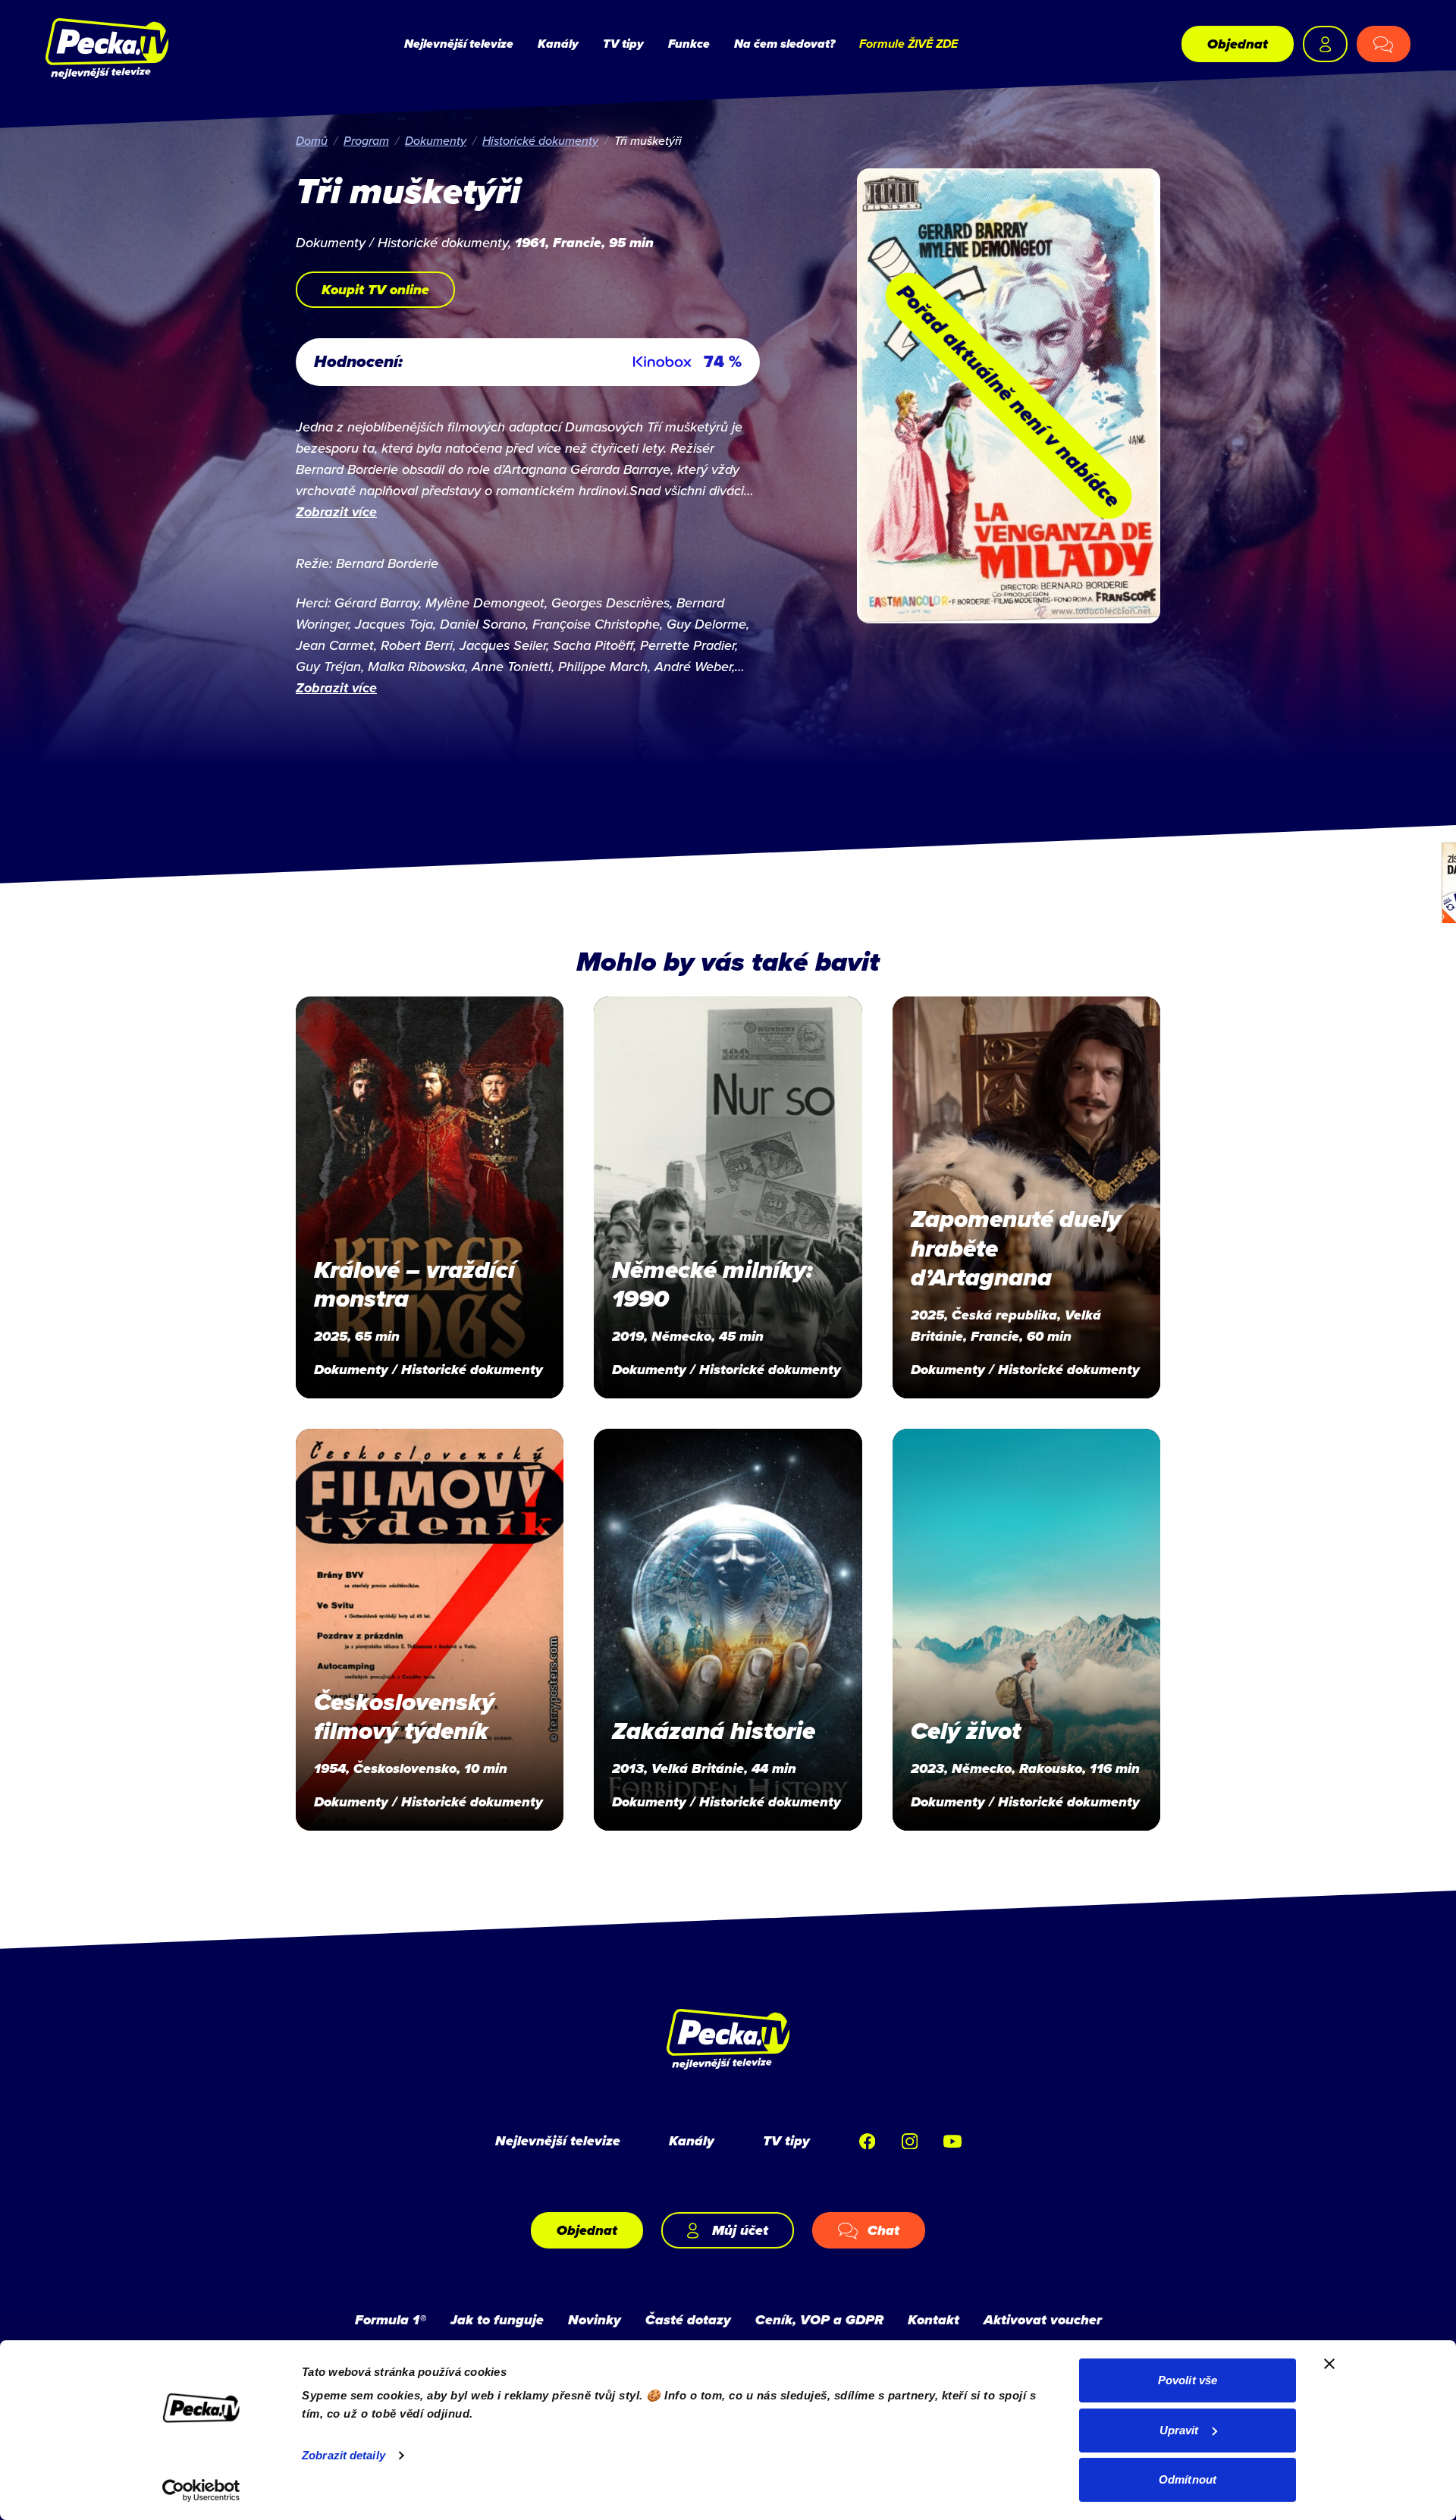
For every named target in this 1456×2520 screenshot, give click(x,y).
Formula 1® (391, 2320)
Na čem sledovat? (784, 44)
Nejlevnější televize (459, 44)
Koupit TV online (375, 290)
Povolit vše (1188, 2380)
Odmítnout (1188, 2479)
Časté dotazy (688, 2320)
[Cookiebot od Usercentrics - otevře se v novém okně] (201, 2490)
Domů (312, 140)
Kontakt (934, 2320)
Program (366, 140)
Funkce (689, 44)
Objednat (1238, 44)
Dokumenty (436, 140)
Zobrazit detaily (344, 2455)
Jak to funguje (497, 2320)
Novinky (595, 2320)
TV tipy (623, 44)
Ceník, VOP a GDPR (819, 2320)
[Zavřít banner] (1329, 2364)
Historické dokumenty (540, 140)
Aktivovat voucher (1043, 2320)
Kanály (558, 44)
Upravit (1179, 2430)
